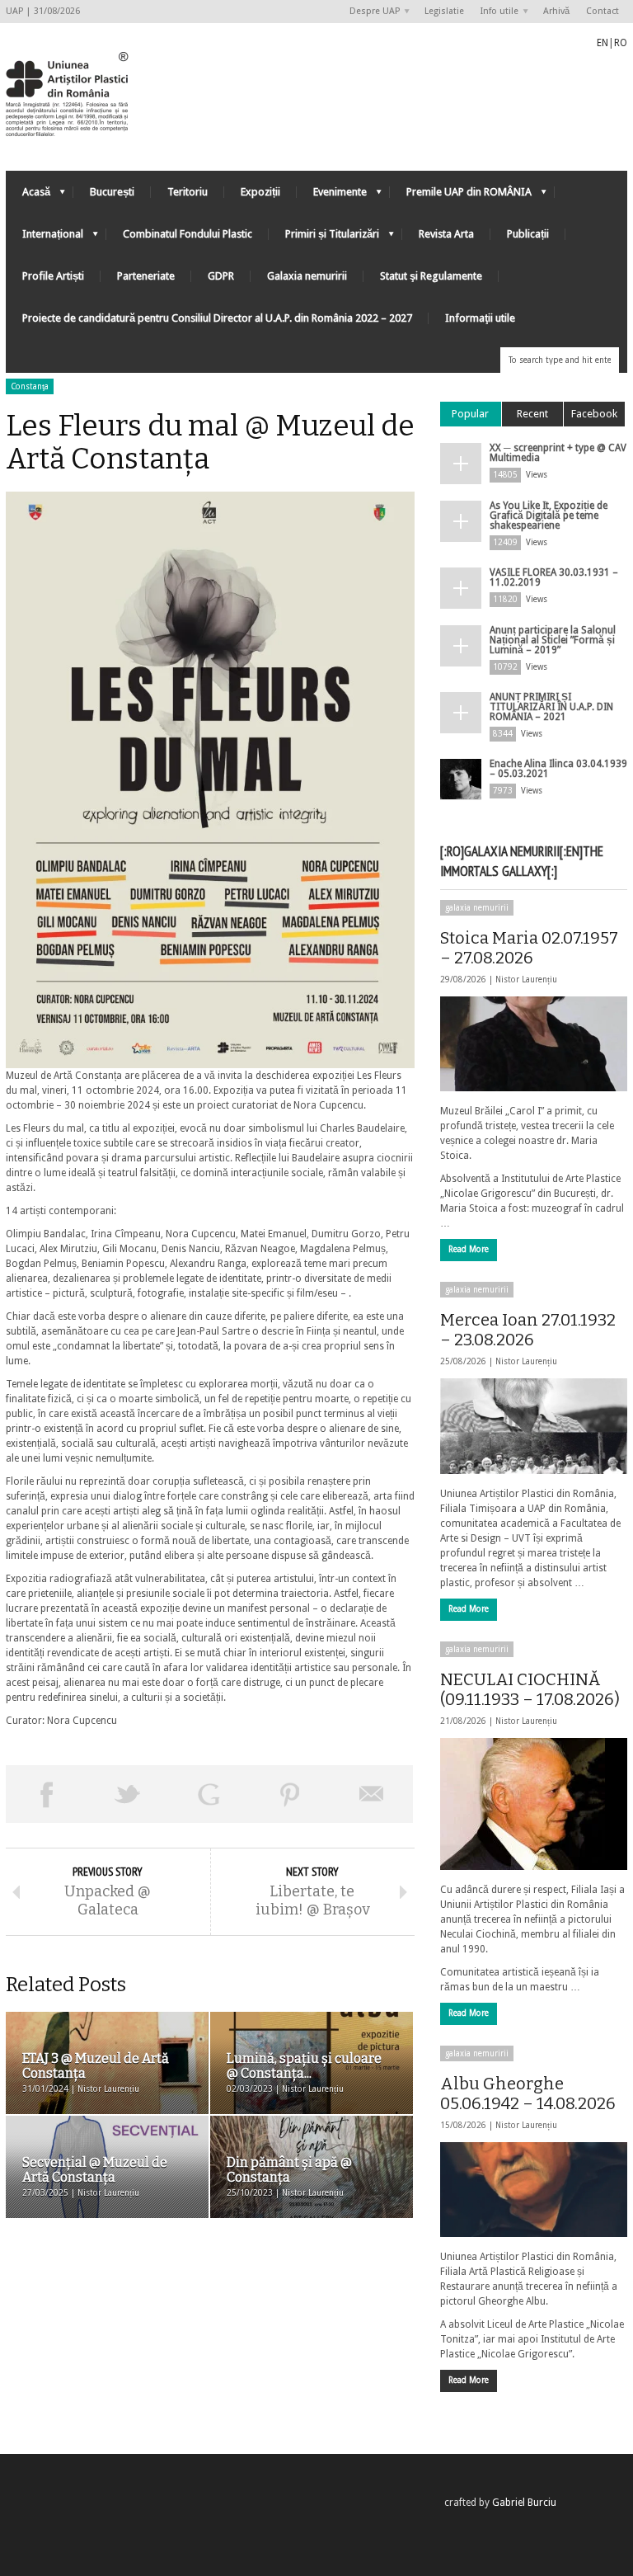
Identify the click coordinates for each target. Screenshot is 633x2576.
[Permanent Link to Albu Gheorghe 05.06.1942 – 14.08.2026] (534, 2190)
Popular (470, 414)
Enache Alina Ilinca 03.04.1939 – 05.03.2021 (558, 769)
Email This (372, 1794)
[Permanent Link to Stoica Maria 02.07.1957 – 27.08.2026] (534, 1044)
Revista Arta (446, 234)
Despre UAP (370, 12)
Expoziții (260, 192)
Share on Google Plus (209, 1794)
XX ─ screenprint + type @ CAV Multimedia (558, 453)
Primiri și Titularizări (324, 238)
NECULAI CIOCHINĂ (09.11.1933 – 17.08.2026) (530, 1689)
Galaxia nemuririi (307, 276)
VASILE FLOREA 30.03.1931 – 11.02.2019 (554, 577)
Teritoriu (188, 192)
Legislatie (444, 11)
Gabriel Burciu (524, 2503)
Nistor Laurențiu (526, 980)
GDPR (221, 276)
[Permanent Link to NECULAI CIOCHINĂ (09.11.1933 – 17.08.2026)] (534, 1804)
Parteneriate (146, 276)
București (112, 192)
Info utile (495, 12)
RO (621, 43)
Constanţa (30, 386)
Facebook (594, 414)
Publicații (528, 234)
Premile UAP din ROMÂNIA (461, 196)
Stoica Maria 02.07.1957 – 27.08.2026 (529, 948)
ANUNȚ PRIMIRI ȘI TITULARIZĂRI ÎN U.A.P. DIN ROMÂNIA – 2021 (551, 707)
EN (603, 43)
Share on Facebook (47, 1794)
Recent (532, 414)
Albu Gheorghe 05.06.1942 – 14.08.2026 (528, 2093)
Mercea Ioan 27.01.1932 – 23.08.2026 (528, 1330)
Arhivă (556, 11)
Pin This (291, 1794)
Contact (603, 11)
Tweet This (128, 1794)
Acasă (28, 196)
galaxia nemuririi (477, 908)
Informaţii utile (480, 318)
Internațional (45, 238)
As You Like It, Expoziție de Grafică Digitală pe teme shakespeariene (549, 516)
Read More (469, 1249)
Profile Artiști (53, 276)
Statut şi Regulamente (431, 276)
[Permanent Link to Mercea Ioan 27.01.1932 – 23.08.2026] (534, 1426)
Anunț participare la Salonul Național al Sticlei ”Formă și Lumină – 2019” (553, 640)
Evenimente (332, 196)
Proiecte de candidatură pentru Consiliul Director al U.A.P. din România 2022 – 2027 (217, 318)
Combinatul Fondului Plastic (188, 234)
